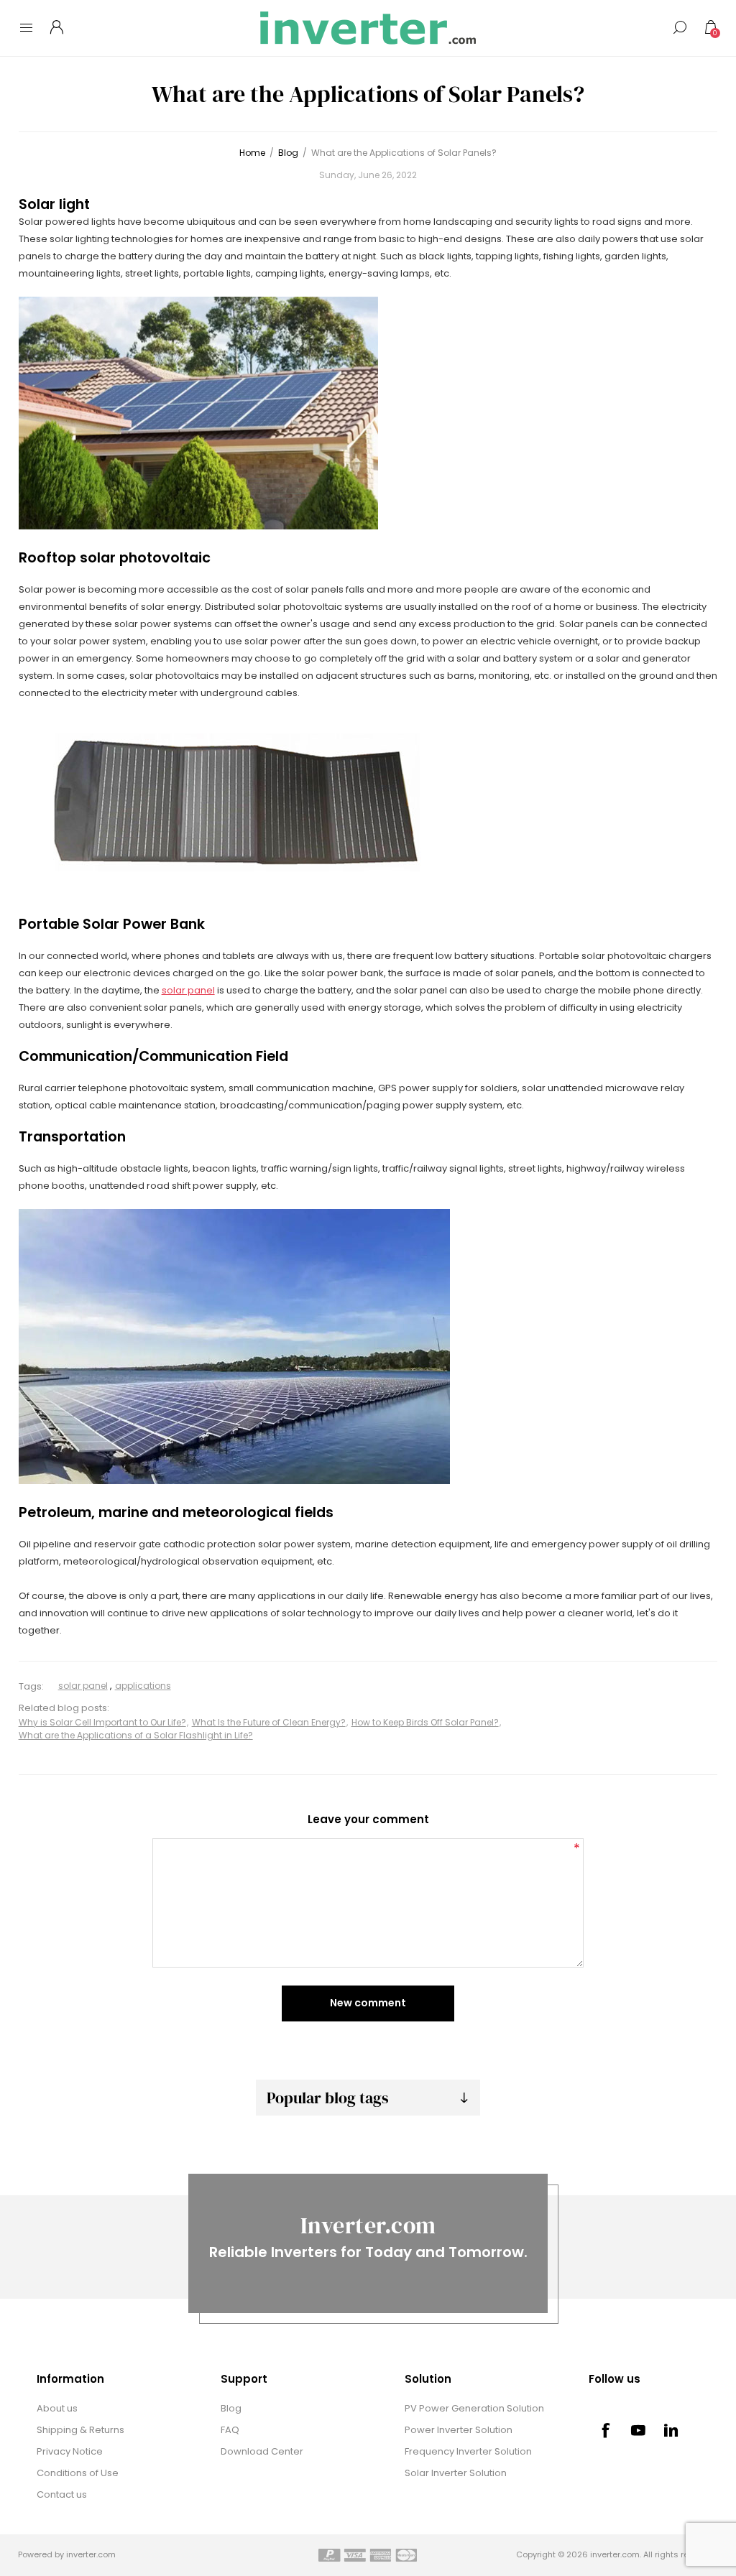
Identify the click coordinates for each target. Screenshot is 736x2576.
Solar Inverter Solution (456, 2473)
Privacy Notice (70, 2451)
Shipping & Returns (80, 2430)
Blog (231, 2408)
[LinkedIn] (671, 2430)
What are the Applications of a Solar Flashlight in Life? (136, 1735)
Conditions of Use (78, 2473)
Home (252, 153)
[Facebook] (605, 2430)
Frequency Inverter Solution (468, 2451)
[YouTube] (638, 2430)
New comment (368, 2003)
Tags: (31, 1686)
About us (57, 2408)
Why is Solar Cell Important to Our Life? (102, 1722)
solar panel (188, 990)
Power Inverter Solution (459, 2430)
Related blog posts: (64, 1709)
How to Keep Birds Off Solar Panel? (425, 1722)
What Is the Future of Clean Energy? (269, 1722)
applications (143, 1686)
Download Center (262, 2451)
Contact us (62, 2494)
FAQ (230, 2430)
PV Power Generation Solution (474, 2408)
